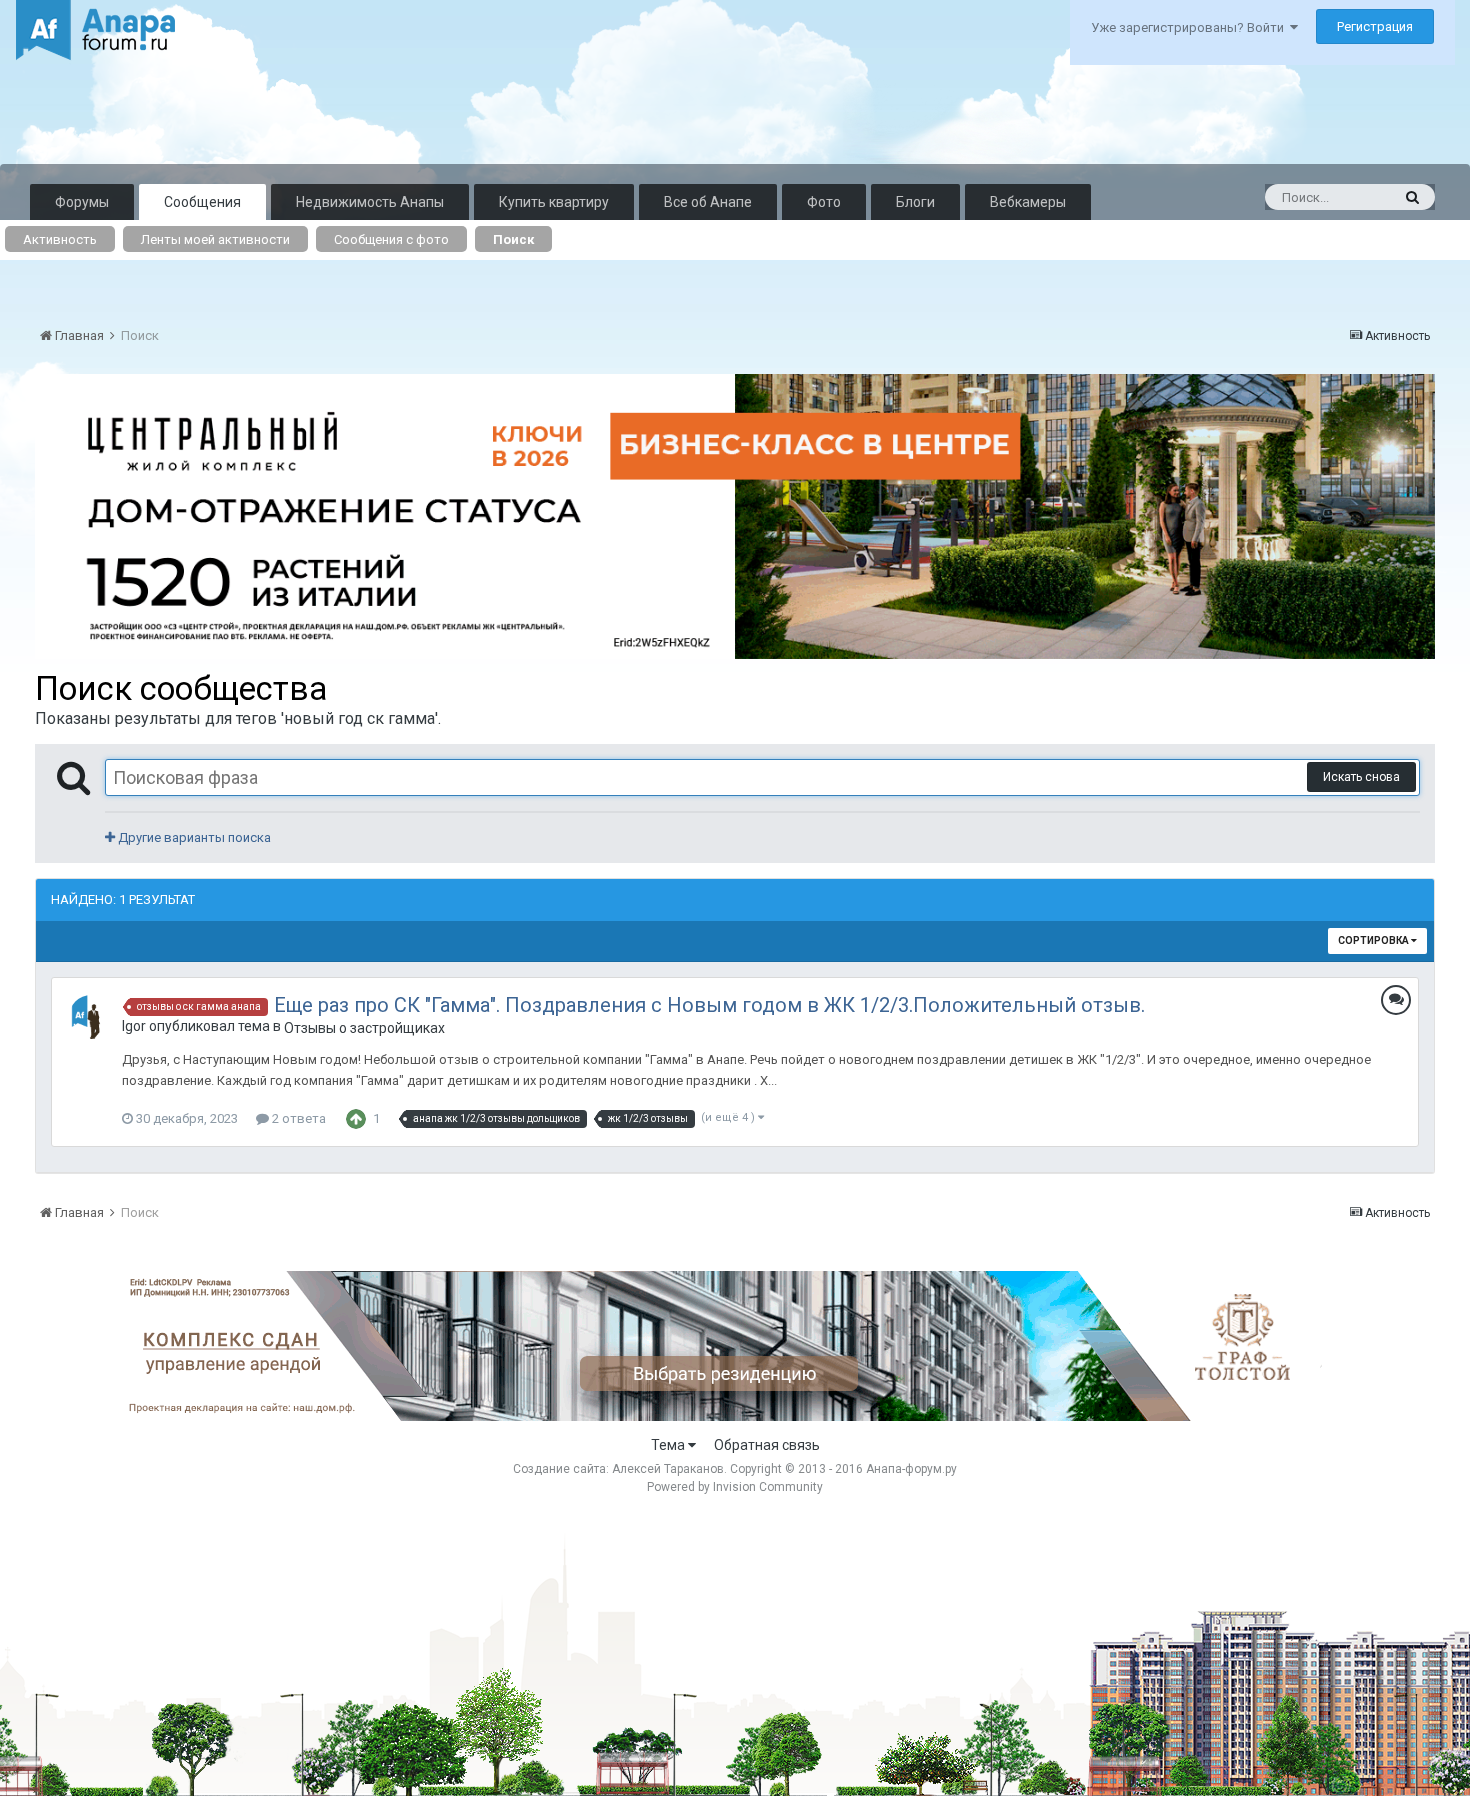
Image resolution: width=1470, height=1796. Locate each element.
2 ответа (297, 1118)
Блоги (915, 202)
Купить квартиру (554, 202)
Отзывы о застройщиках (364, 1028)
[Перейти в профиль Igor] (91, 1017)
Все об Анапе (708, 202)
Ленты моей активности (215, 239)
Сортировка (1374, 940)
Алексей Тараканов (668, 1469)
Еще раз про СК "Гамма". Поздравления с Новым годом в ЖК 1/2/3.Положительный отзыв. (709, 1005)
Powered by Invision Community (735, 1487)
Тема (669, 1445)
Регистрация (1375, 26)
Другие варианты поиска (193, 837)
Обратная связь (767, 1445)
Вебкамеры (1028, 202)
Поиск (513, 239)
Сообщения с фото (391, 239)
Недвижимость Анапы (370, 202)
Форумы (82, 202)
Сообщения (202, 202)
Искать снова (1361, 777)
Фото (824, 202)
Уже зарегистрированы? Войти (1190, 27)
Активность (60, 239)
